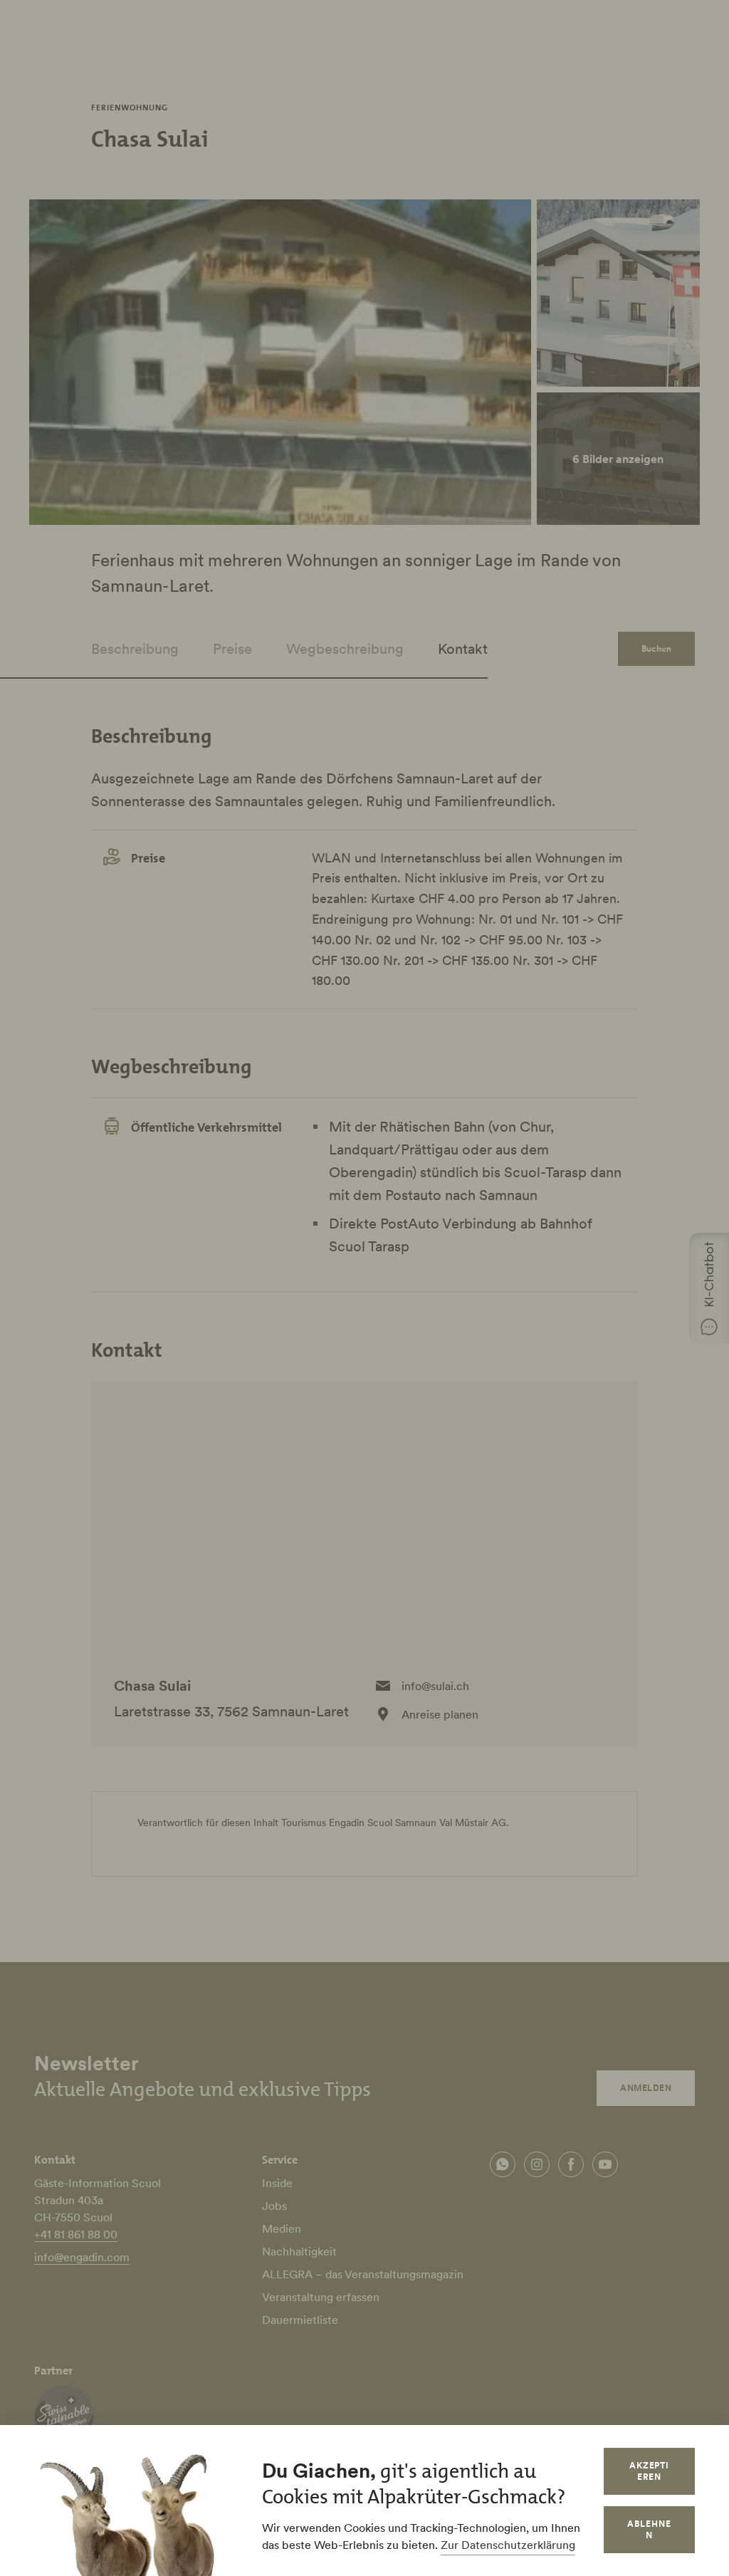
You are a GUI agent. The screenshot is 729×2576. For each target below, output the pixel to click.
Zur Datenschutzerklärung (508, 2545)
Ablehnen (649, 2529)
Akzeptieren (650, 2471)
